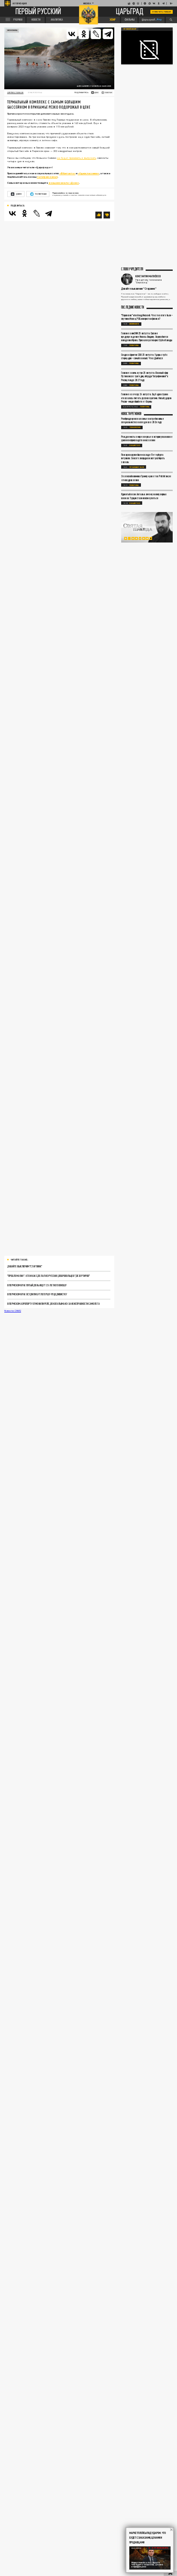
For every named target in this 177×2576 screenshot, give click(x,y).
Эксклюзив (134, 324)
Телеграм (40, 194)
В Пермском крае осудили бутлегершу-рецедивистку (37, 1294)
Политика (134, 345)
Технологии (135, 427)
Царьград (130, 12)
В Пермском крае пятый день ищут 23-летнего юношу (37, 1285)
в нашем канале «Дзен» (64, 183)
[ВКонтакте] (72, 34)
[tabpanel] (147, 527)
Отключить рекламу (162, 12)
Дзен (19, 194)
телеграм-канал (47, 177)
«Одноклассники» (88, 173)
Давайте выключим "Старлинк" (25, 1266)
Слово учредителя (132, 269)
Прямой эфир (130, 29)
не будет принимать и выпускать (77, 158)
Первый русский (38, 12)
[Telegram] (108, 34)
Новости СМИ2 (13, 1311)
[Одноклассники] (84, 34)
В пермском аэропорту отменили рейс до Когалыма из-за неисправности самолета (53, 1304)
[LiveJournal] (96, 34)
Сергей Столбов (15, 92)
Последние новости (133, 308)
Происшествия (137, 467)
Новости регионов (131, 414)
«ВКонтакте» (67, 173)
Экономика (12, 30)
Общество (135, 445)
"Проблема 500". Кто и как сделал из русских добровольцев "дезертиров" (49, 1276)
